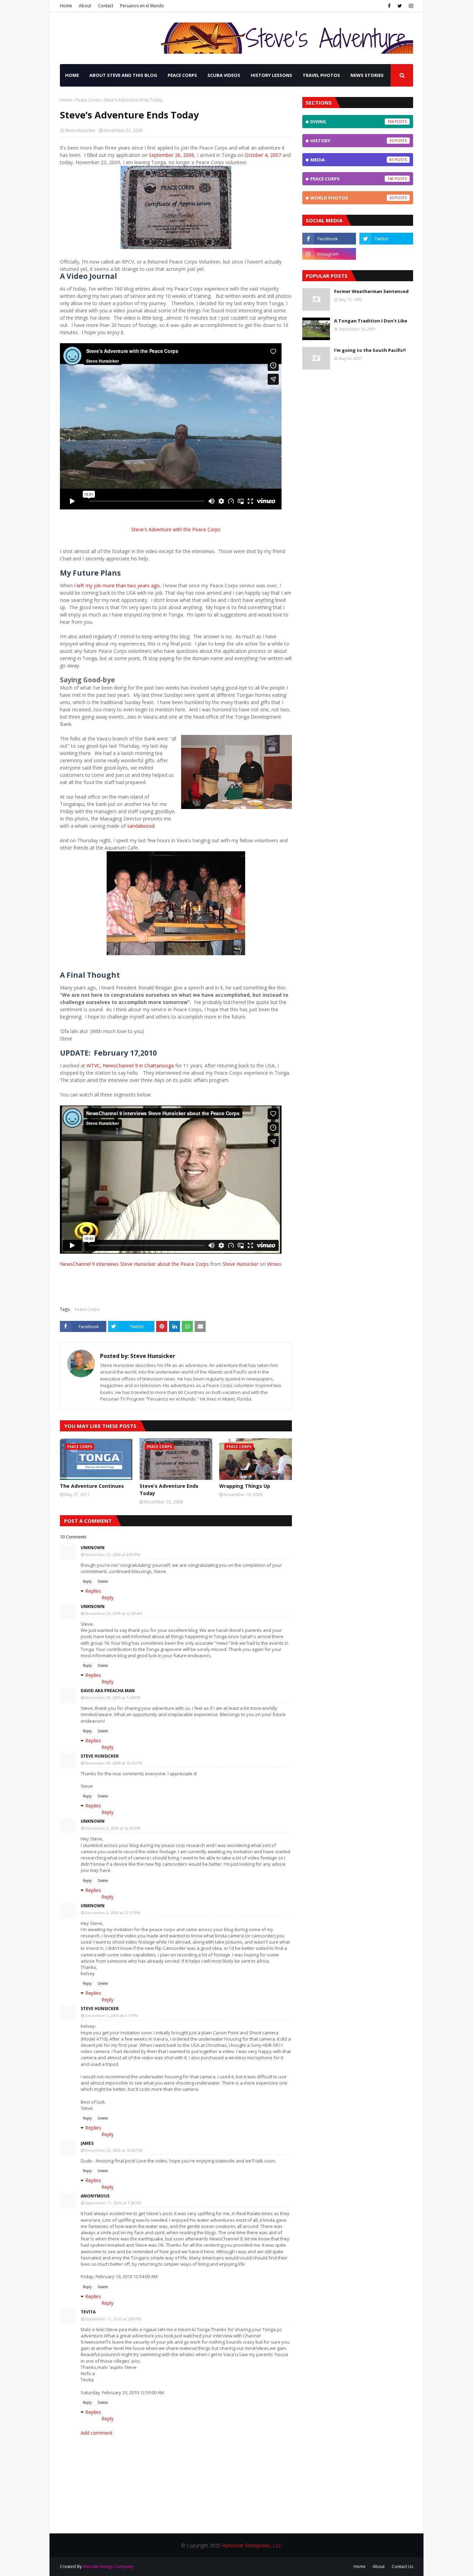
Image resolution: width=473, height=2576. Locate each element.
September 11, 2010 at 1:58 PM (113, 2203)
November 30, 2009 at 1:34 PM (113, 1698)
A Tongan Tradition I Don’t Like (371, 321)
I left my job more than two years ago (117, 585)
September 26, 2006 (172, 155)
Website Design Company (108, 2566)
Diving (352, 122)
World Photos (352, 198)
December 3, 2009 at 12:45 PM (113, 1828)
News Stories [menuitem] (367, 75)
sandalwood (141, 826)
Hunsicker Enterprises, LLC (252, 2545)
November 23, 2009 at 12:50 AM (114, 1613)
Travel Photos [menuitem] (321, 75)
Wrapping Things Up (245, 1486)
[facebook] (389, 6)
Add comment (97, 2433)
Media (352, 160)
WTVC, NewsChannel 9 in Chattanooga (130, 1065)
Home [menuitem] (72, 75)
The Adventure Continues (92, 1486)
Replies (93, 1591)
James (87, 2143)
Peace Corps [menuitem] (182, 75)
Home (66, 6)
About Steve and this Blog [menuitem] (123, 75)
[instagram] (410, 6)
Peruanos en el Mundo (142, 6)
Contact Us (402, 2566)
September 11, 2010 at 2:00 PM (113, 2319)
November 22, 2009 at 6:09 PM (113, 1555)
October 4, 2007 (263, 155)
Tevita (88, 2312)
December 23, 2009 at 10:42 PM (114, 2150)
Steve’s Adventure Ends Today (169, 1490)
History (352, 141)
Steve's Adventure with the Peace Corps (176, 529)
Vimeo (274, 1264)
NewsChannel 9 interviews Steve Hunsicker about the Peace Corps (134, 1264)
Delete (103, 1581)
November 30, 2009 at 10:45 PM (114, 1763)
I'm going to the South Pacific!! (370, 350)
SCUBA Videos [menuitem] (224, 75)
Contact (106, 6)
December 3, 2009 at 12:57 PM (113, 1913)
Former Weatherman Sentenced (371, 291)
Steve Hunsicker (80, 130)
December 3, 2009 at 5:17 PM (112, 2015)
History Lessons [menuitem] (271, 75)
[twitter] (400, 6)
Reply (87, 1581)
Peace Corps (88, 100)
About (85, 6)
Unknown (93, 1548)
